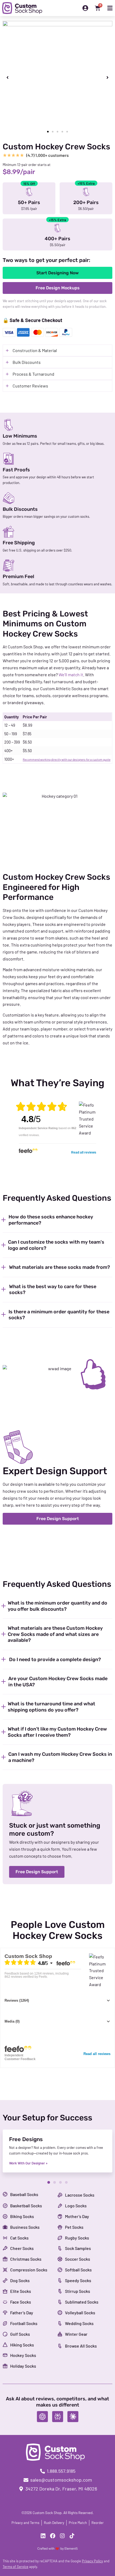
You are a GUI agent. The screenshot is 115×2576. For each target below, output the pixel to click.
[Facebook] (53, 2536)
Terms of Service (16, 2567)
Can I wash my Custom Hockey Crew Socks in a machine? (60, 1757)
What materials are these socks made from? (60, 1267)
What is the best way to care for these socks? (53, 1290)
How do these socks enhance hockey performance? (51, 1220)
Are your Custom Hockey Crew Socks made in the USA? (58, 1682)
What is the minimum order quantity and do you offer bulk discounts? (57, 1606)
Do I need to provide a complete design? (55, 1660)
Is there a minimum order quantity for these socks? (59, 1315)
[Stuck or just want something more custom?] (22, 1803)
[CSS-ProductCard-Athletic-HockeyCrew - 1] (57, 78)
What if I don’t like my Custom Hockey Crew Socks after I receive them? (57, 1732)
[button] (7, 77)
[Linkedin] (43, 2536)
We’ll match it (71, 675)
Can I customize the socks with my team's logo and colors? (56, 1245)
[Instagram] (62, 2536)
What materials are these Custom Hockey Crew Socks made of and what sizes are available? (55, 1634)
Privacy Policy (92, 2561)
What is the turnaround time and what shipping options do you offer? (51, 1707)
